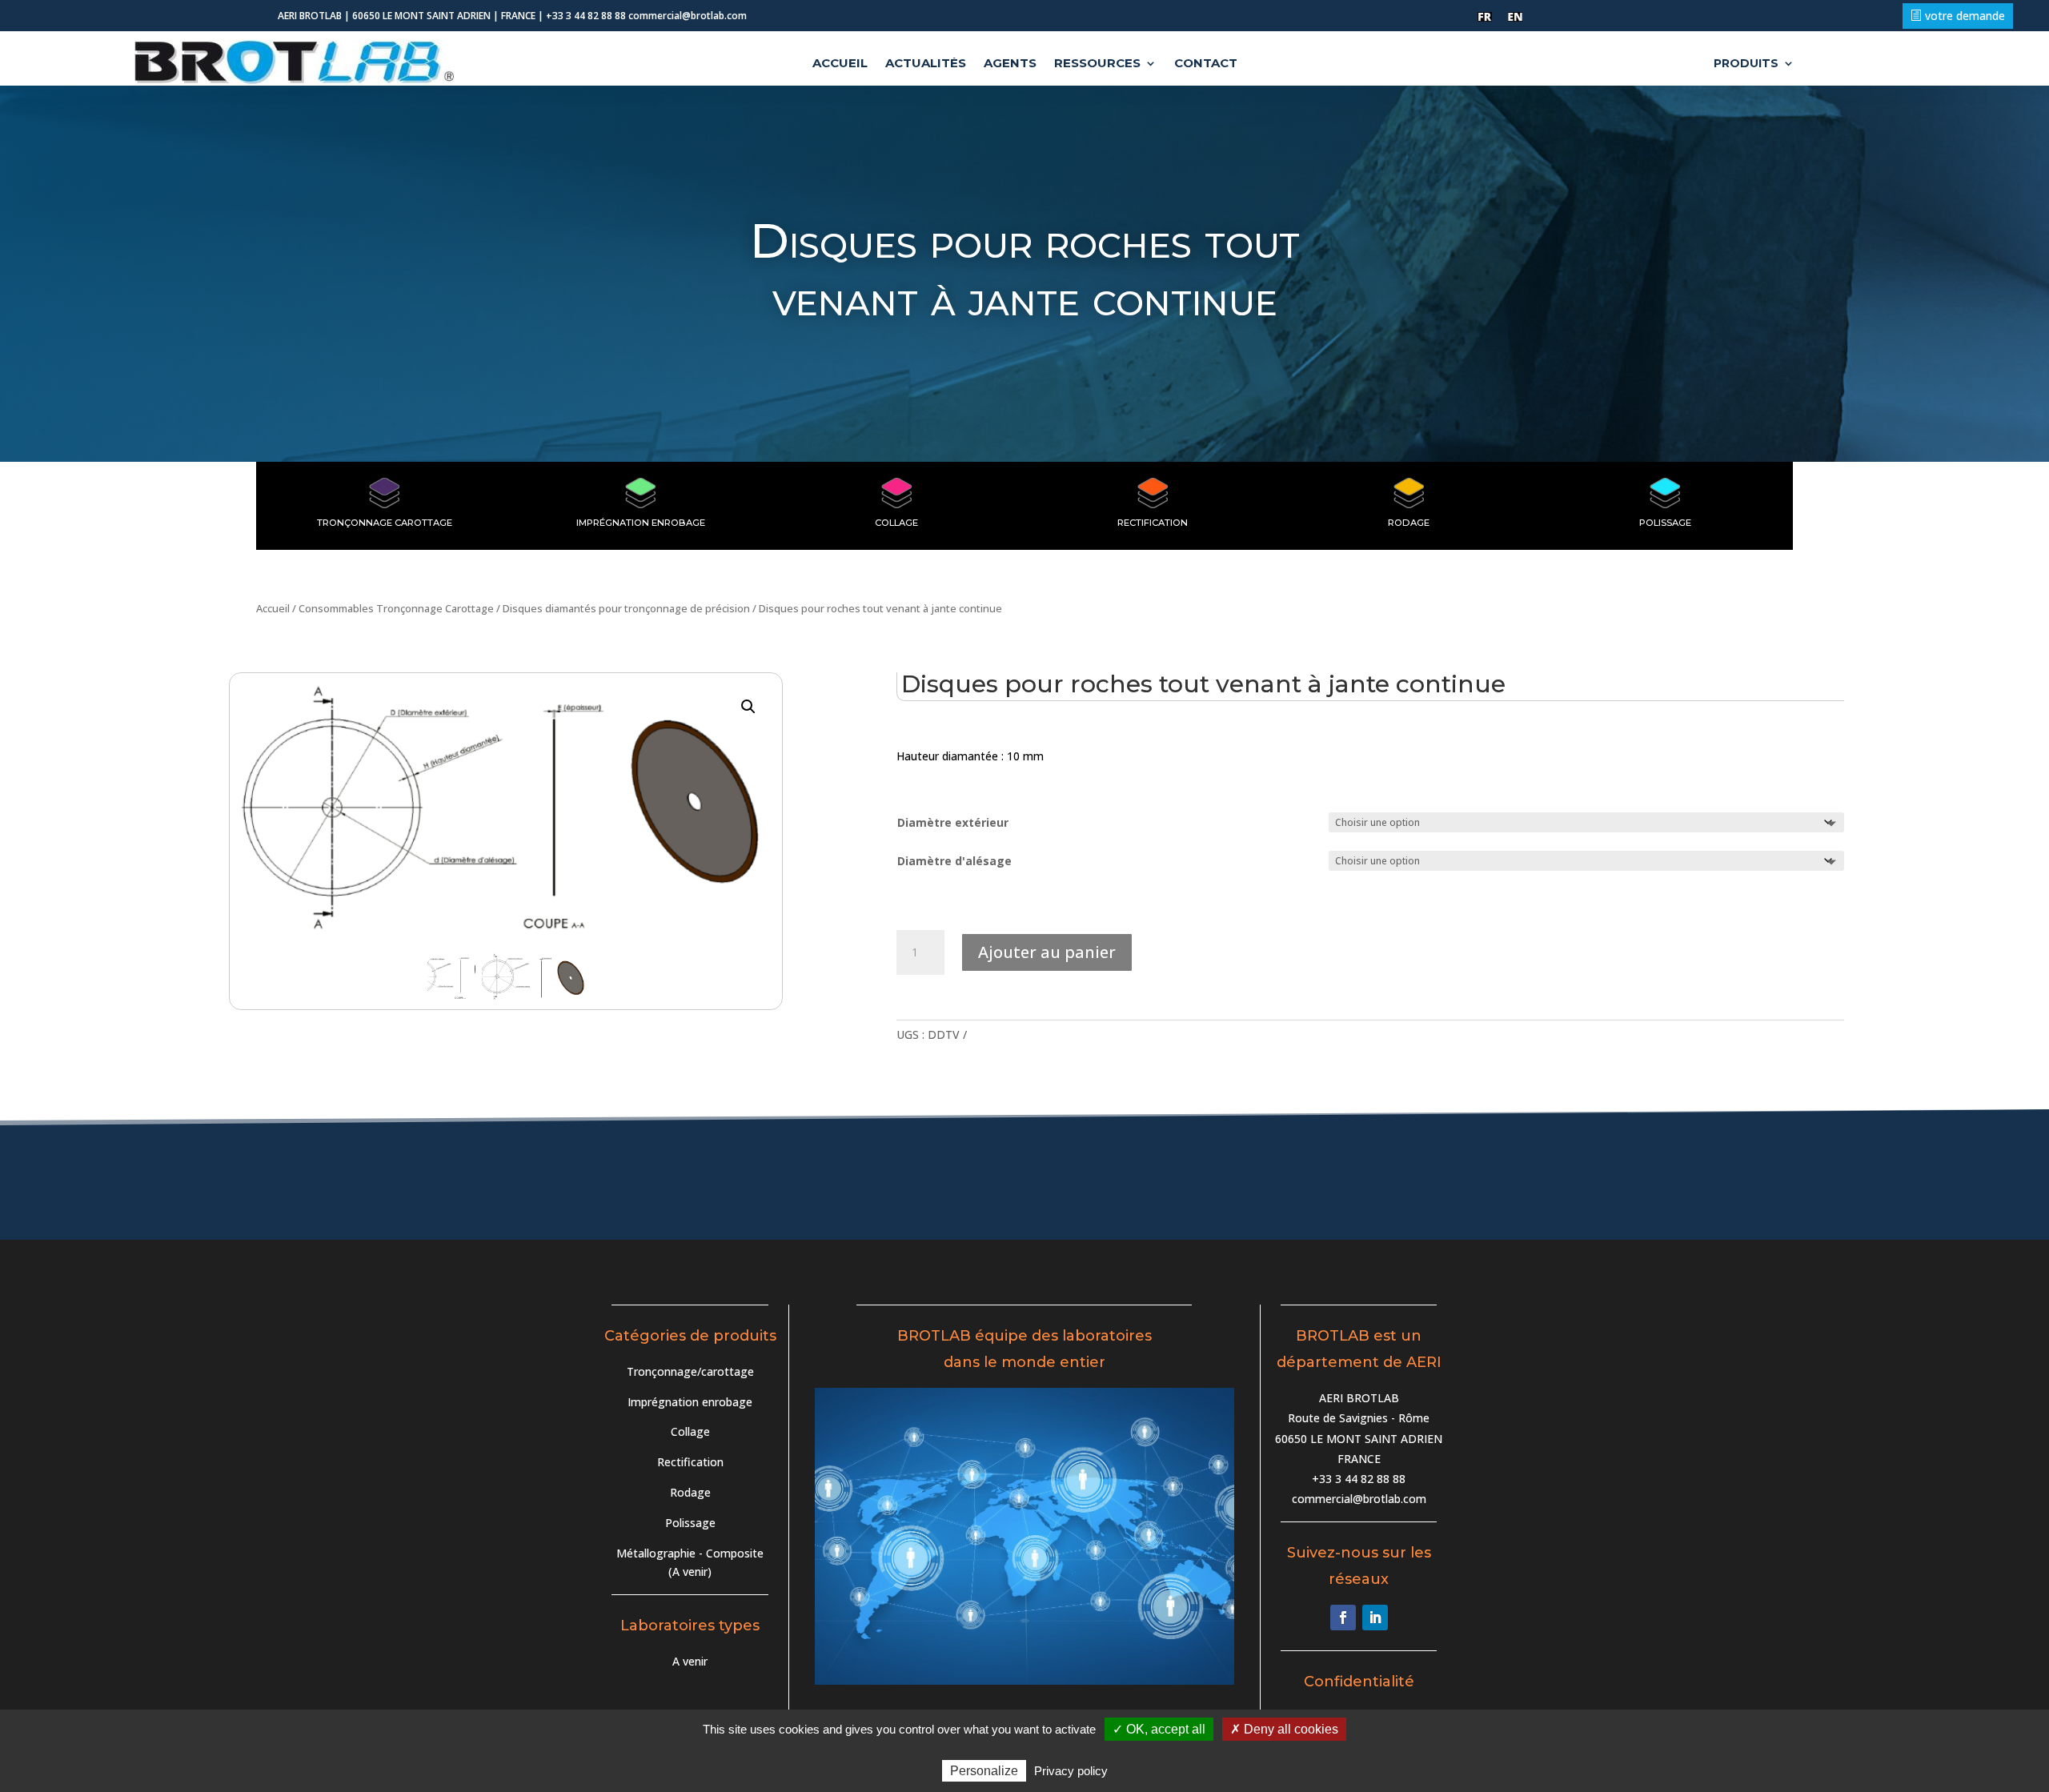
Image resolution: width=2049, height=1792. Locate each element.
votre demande (1965, 16)
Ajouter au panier (1047, 952)
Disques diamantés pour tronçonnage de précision (626, 608)
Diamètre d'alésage (954, 861)
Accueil (840, 64)
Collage (896, 523)
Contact (1206, 64)
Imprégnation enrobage (690, 1402)
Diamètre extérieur (953, 822)
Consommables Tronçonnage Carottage (396, 608)
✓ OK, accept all (1159, 1729)
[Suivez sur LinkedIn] (1375, 1618)
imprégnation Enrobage (641, 523)
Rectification (1153, 523)
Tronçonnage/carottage (690, 1371)
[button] (748, 707)
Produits (1746, 64)
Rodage (1409, 523)
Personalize (984, 1771)
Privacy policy (1071, 1771)
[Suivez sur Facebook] (1343, 1618)
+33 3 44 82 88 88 (1359, 1479)
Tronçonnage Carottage (385, 523)
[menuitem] (1485, 17)
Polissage (1665, 523)
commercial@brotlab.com (1359, 1499)
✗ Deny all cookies (1284, 1729)
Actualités (926, 64)
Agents (1010, 64)
